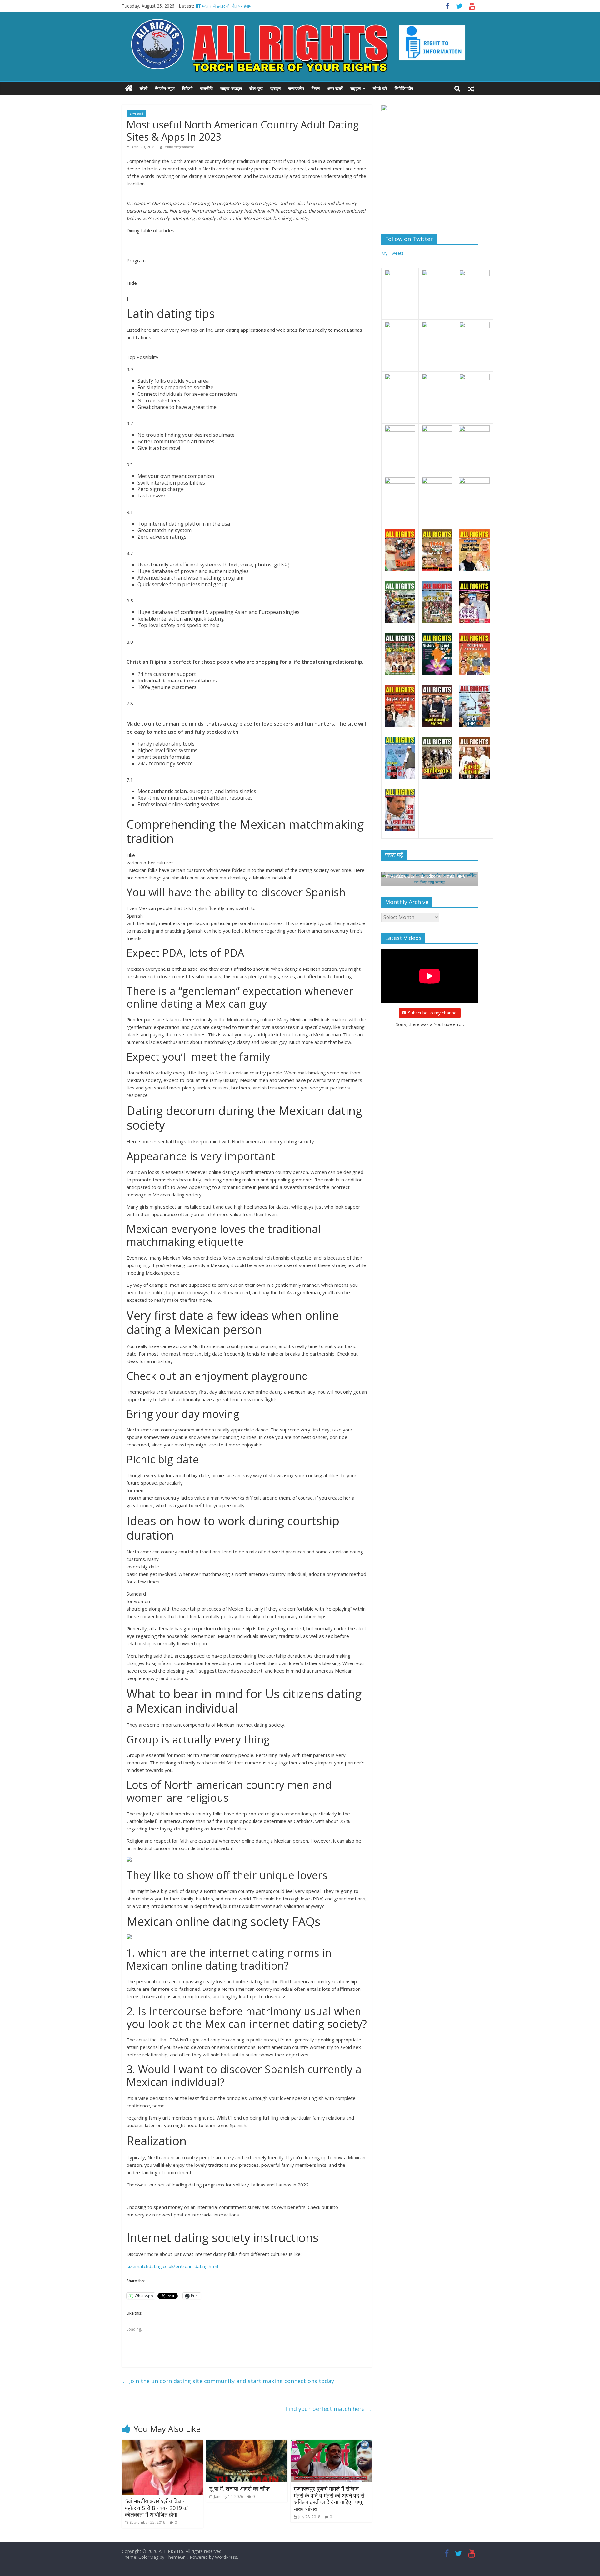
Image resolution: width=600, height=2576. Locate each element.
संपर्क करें (380, 88)
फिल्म (316, 88)
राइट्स (355, 88)
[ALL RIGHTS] (129, 88)
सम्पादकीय (296, 88)
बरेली (144, 88)
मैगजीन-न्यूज (165, 88)
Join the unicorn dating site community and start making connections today (228, 2381)
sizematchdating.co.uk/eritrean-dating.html (172, 2266)
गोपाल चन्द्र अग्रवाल (180, 147)
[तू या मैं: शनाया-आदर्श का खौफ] (247, 2443)
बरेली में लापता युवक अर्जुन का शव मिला (226, 6)
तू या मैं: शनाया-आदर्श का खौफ (240, 2488)
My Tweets (392, 253)
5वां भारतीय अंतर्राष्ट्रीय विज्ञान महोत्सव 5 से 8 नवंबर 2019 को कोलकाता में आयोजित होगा (157, 2508)
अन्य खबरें (335, 88)
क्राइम (275, 88)
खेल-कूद (256, 88)
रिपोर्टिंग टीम (404, 88)
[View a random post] (471, 88)
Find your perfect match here (329, 2409)
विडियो (187, 88)
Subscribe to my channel (433, 1006)
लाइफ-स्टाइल (231, 88)
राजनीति (206, 88)
